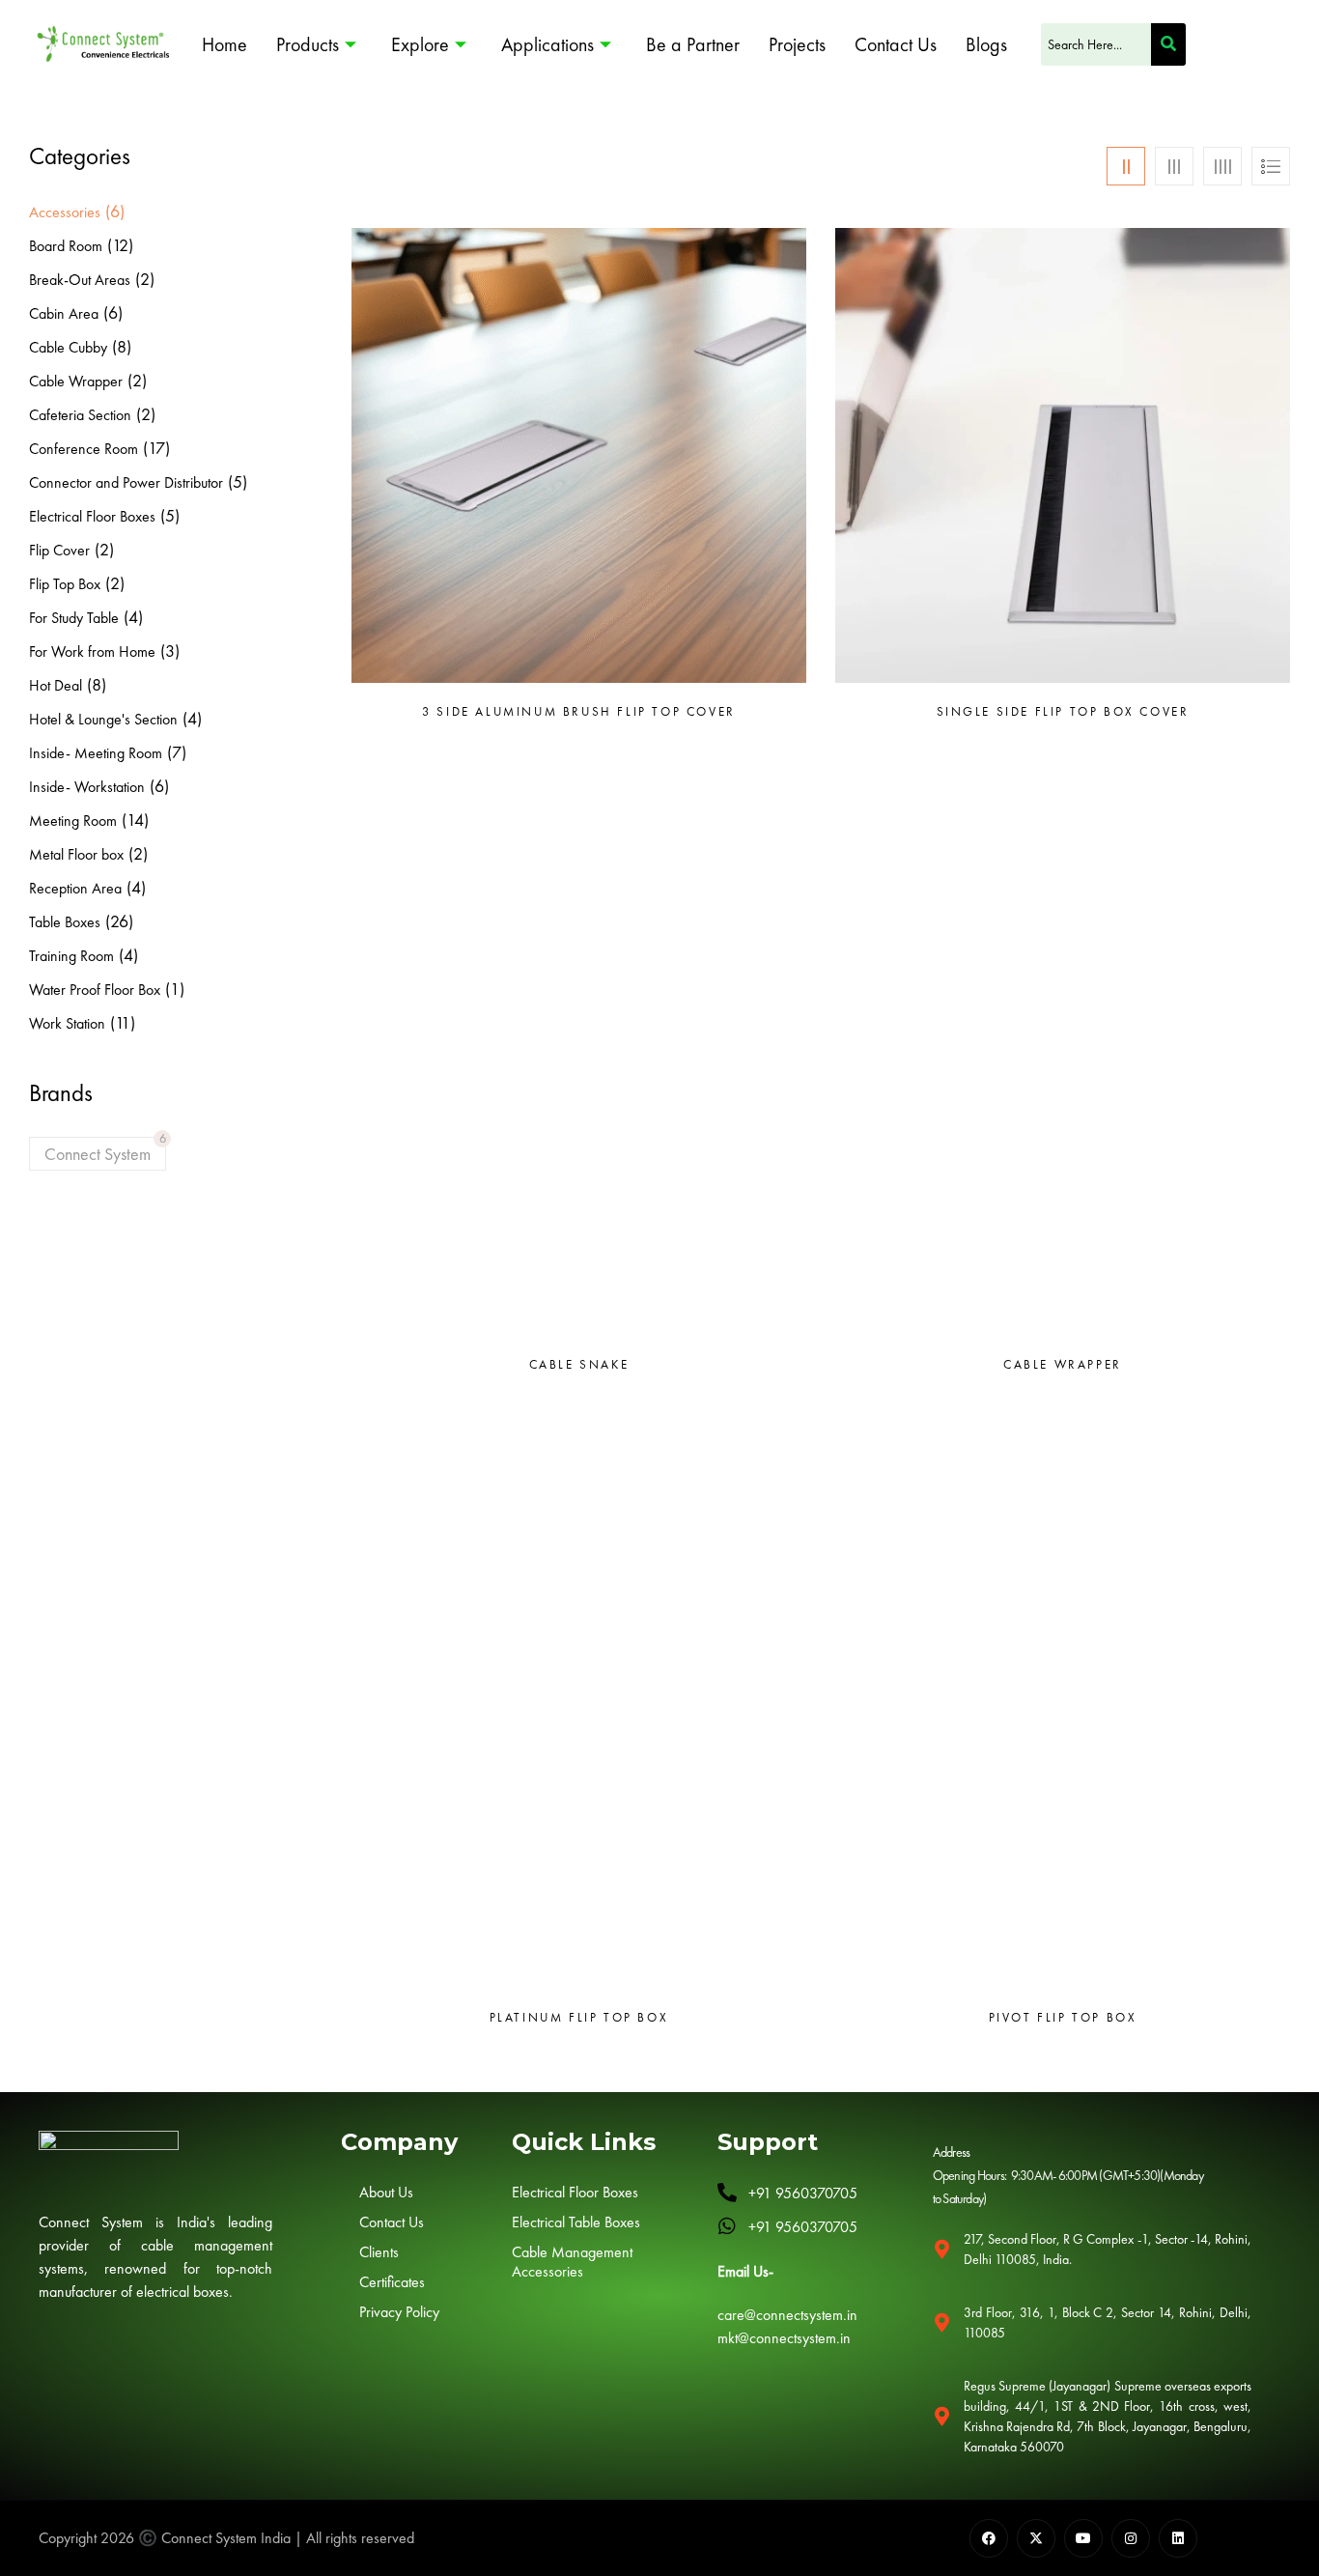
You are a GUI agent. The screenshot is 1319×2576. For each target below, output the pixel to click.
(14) (135, 820)
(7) (177, 752)
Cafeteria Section (80, 415)
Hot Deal (56, 685)
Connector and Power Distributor (126, 482)
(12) (120, 245)
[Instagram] (1131, 2538)
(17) (156, 448)
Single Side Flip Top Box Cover (1063, 712)
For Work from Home (92, 651)
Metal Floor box (76, 854)
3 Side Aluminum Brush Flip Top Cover (579, 712)
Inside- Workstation (87, 787)
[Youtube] (1083, 2538)
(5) (238, 481)
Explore (420, 44)
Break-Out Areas (80, 280)
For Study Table (74, 618)
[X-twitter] (1036, 2538)
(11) (123, 1022)
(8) (122, 346)
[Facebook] (989, 2538)
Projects (797, 44)
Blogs (986, 44)
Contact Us (896, 44)
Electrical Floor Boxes (92, 516)
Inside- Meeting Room (96, 753)
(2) (145, 279)
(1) (175, 989)
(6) (115, 211)
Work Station (67, 1023)
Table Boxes (65, 922)
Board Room (66, 246)
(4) (133, 617)
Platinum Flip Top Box (579, 2018)
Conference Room (84, 449)
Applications (547, 44)
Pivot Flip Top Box (1063, 2018)
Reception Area (75, 888)
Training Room (71, 956)
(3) (170, 651)
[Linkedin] (1178, 2538)
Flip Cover (59, 550)
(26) (119, 921)
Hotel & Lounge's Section (103, 719)
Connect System (98, 1154)
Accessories (65, 212)
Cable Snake (579, 1365)
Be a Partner (693, 44)
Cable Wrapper (76, 381)
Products (308, 44)
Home (225, 44)
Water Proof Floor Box (95, 990)
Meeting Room (73, 821)
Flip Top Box (65, 584)
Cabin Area (64, 313)
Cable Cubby (68, 347)
